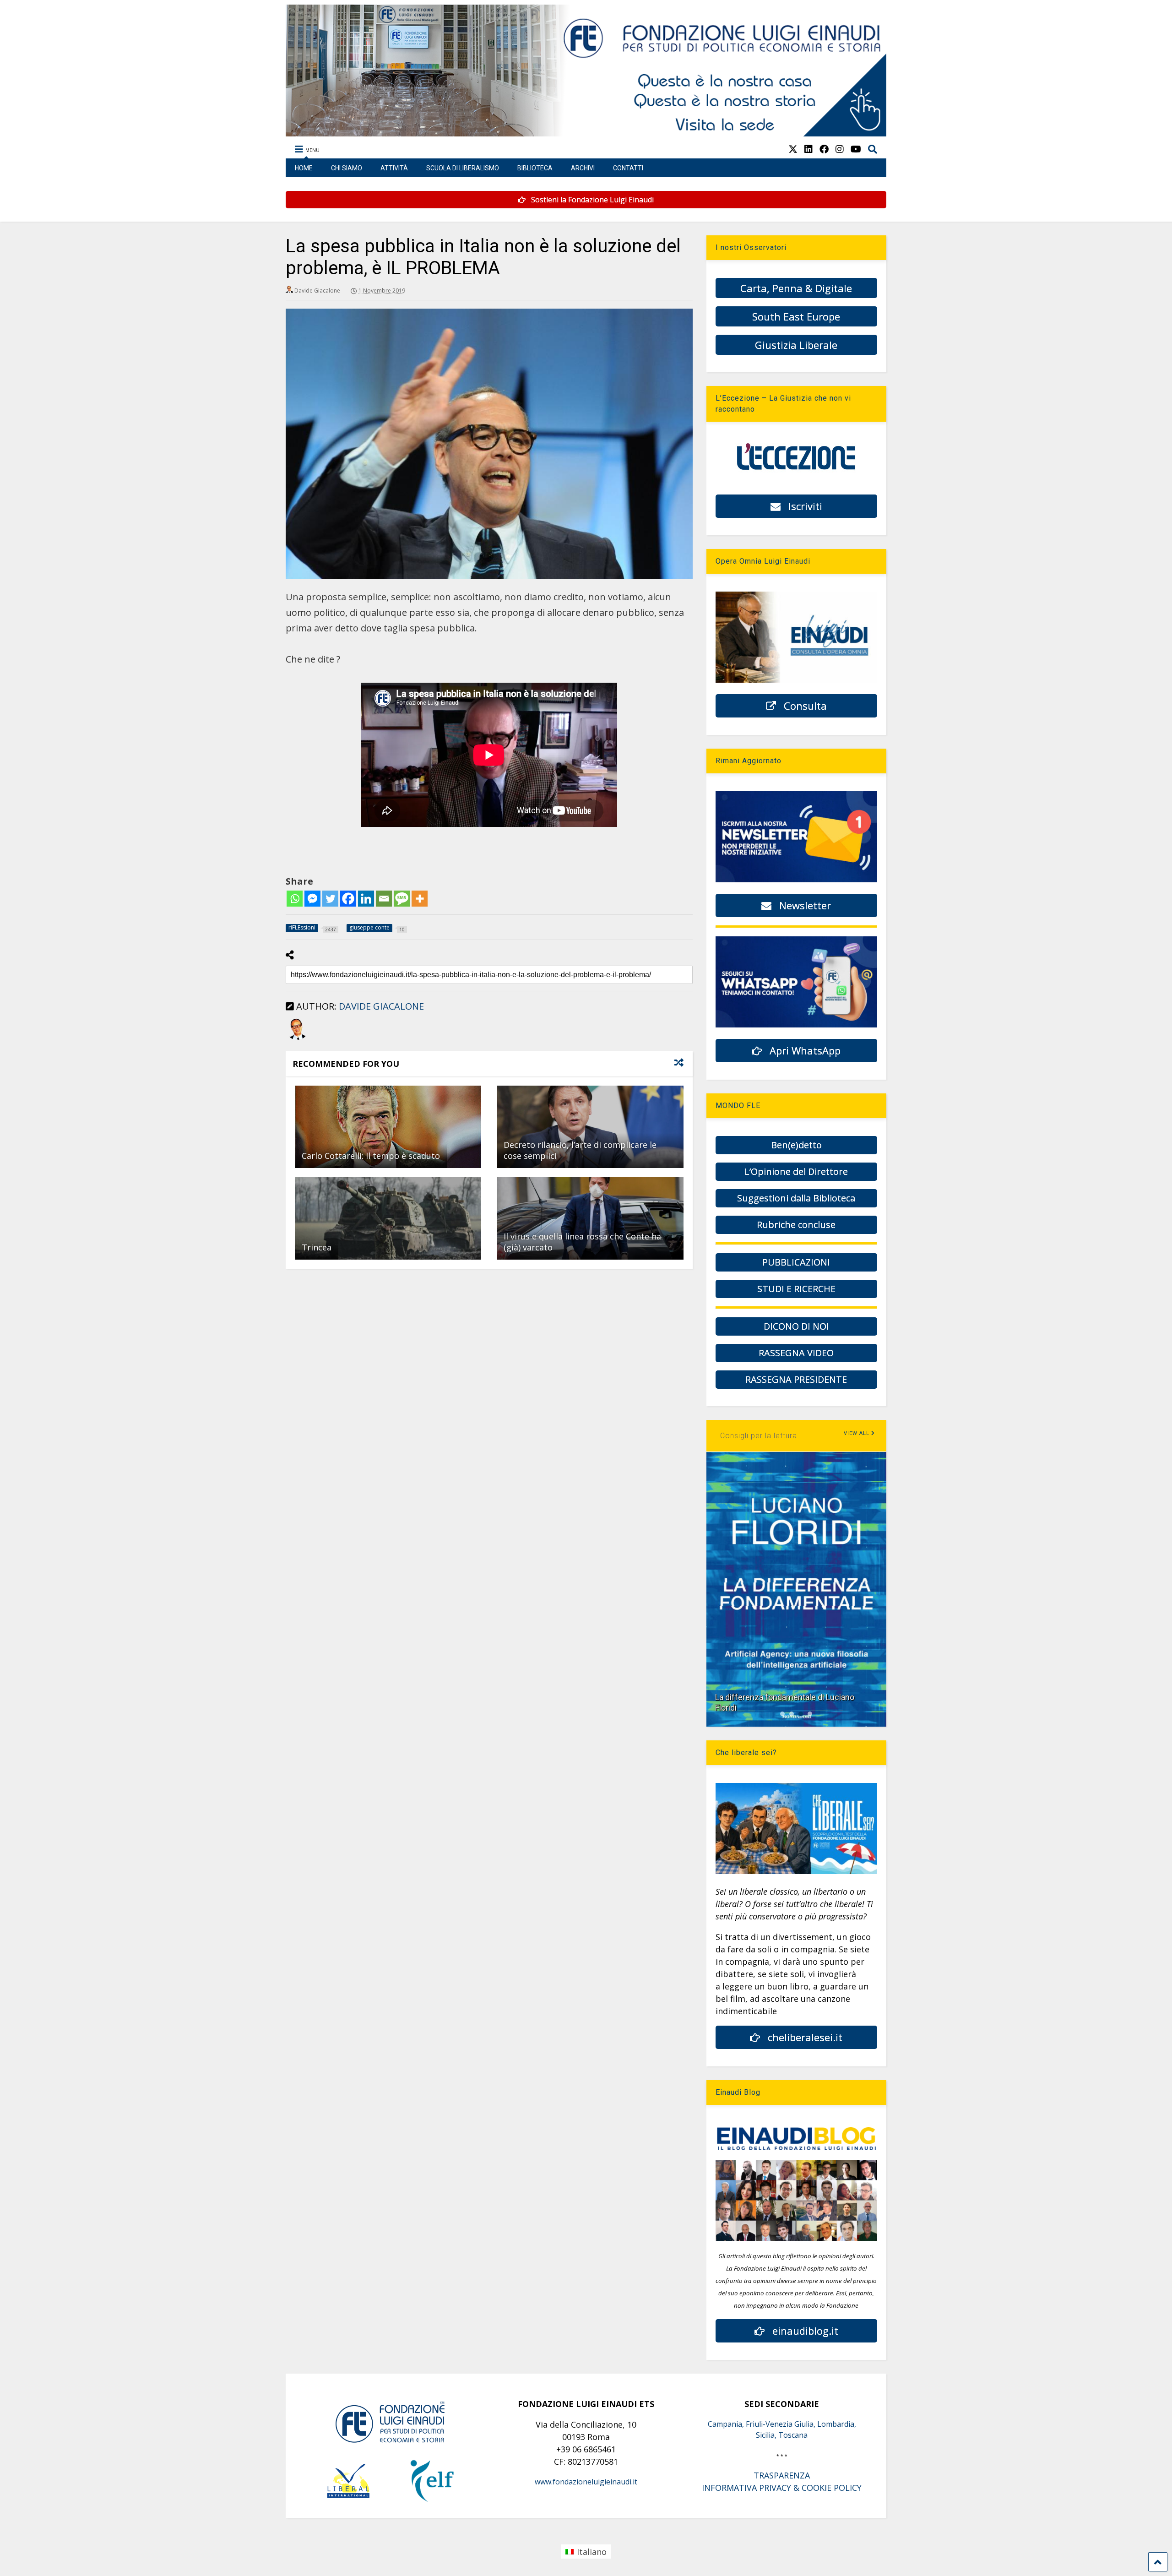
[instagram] (840, 149)
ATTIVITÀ (394, 168)
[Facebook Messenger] (312, 899)
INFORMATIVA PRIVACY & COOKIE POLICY (782, 2488)
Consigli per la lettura (759, 1436)
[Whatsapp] (295, 899)
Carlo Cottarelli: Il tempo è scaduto (371, 1156)
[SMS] (402, 899)
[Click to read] (388, 1127)
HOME (304, 168)
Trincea (317, 1247)
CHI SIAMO (347, 168)
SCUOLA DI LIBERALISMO (463, 168)
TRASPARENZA (782, 2475)
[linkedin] (808, 149)
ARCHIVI (583, 168)
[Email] (384, 899)
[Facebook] (348, 899)
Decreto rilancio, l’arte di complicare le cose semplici (580, 1150)
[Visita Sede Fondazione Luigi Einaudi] (586, 132)
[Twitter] (330, 899)
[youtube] (856, 149)
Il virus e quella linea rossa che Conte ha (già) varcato (582, 1242)
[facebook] (824, 149)
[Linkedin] (366, 899)
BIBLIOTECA (535, 168)
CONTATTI (628, 168)
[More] (420, 899)
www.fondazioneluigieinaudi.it (586, 2482)
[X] (793, 149)
